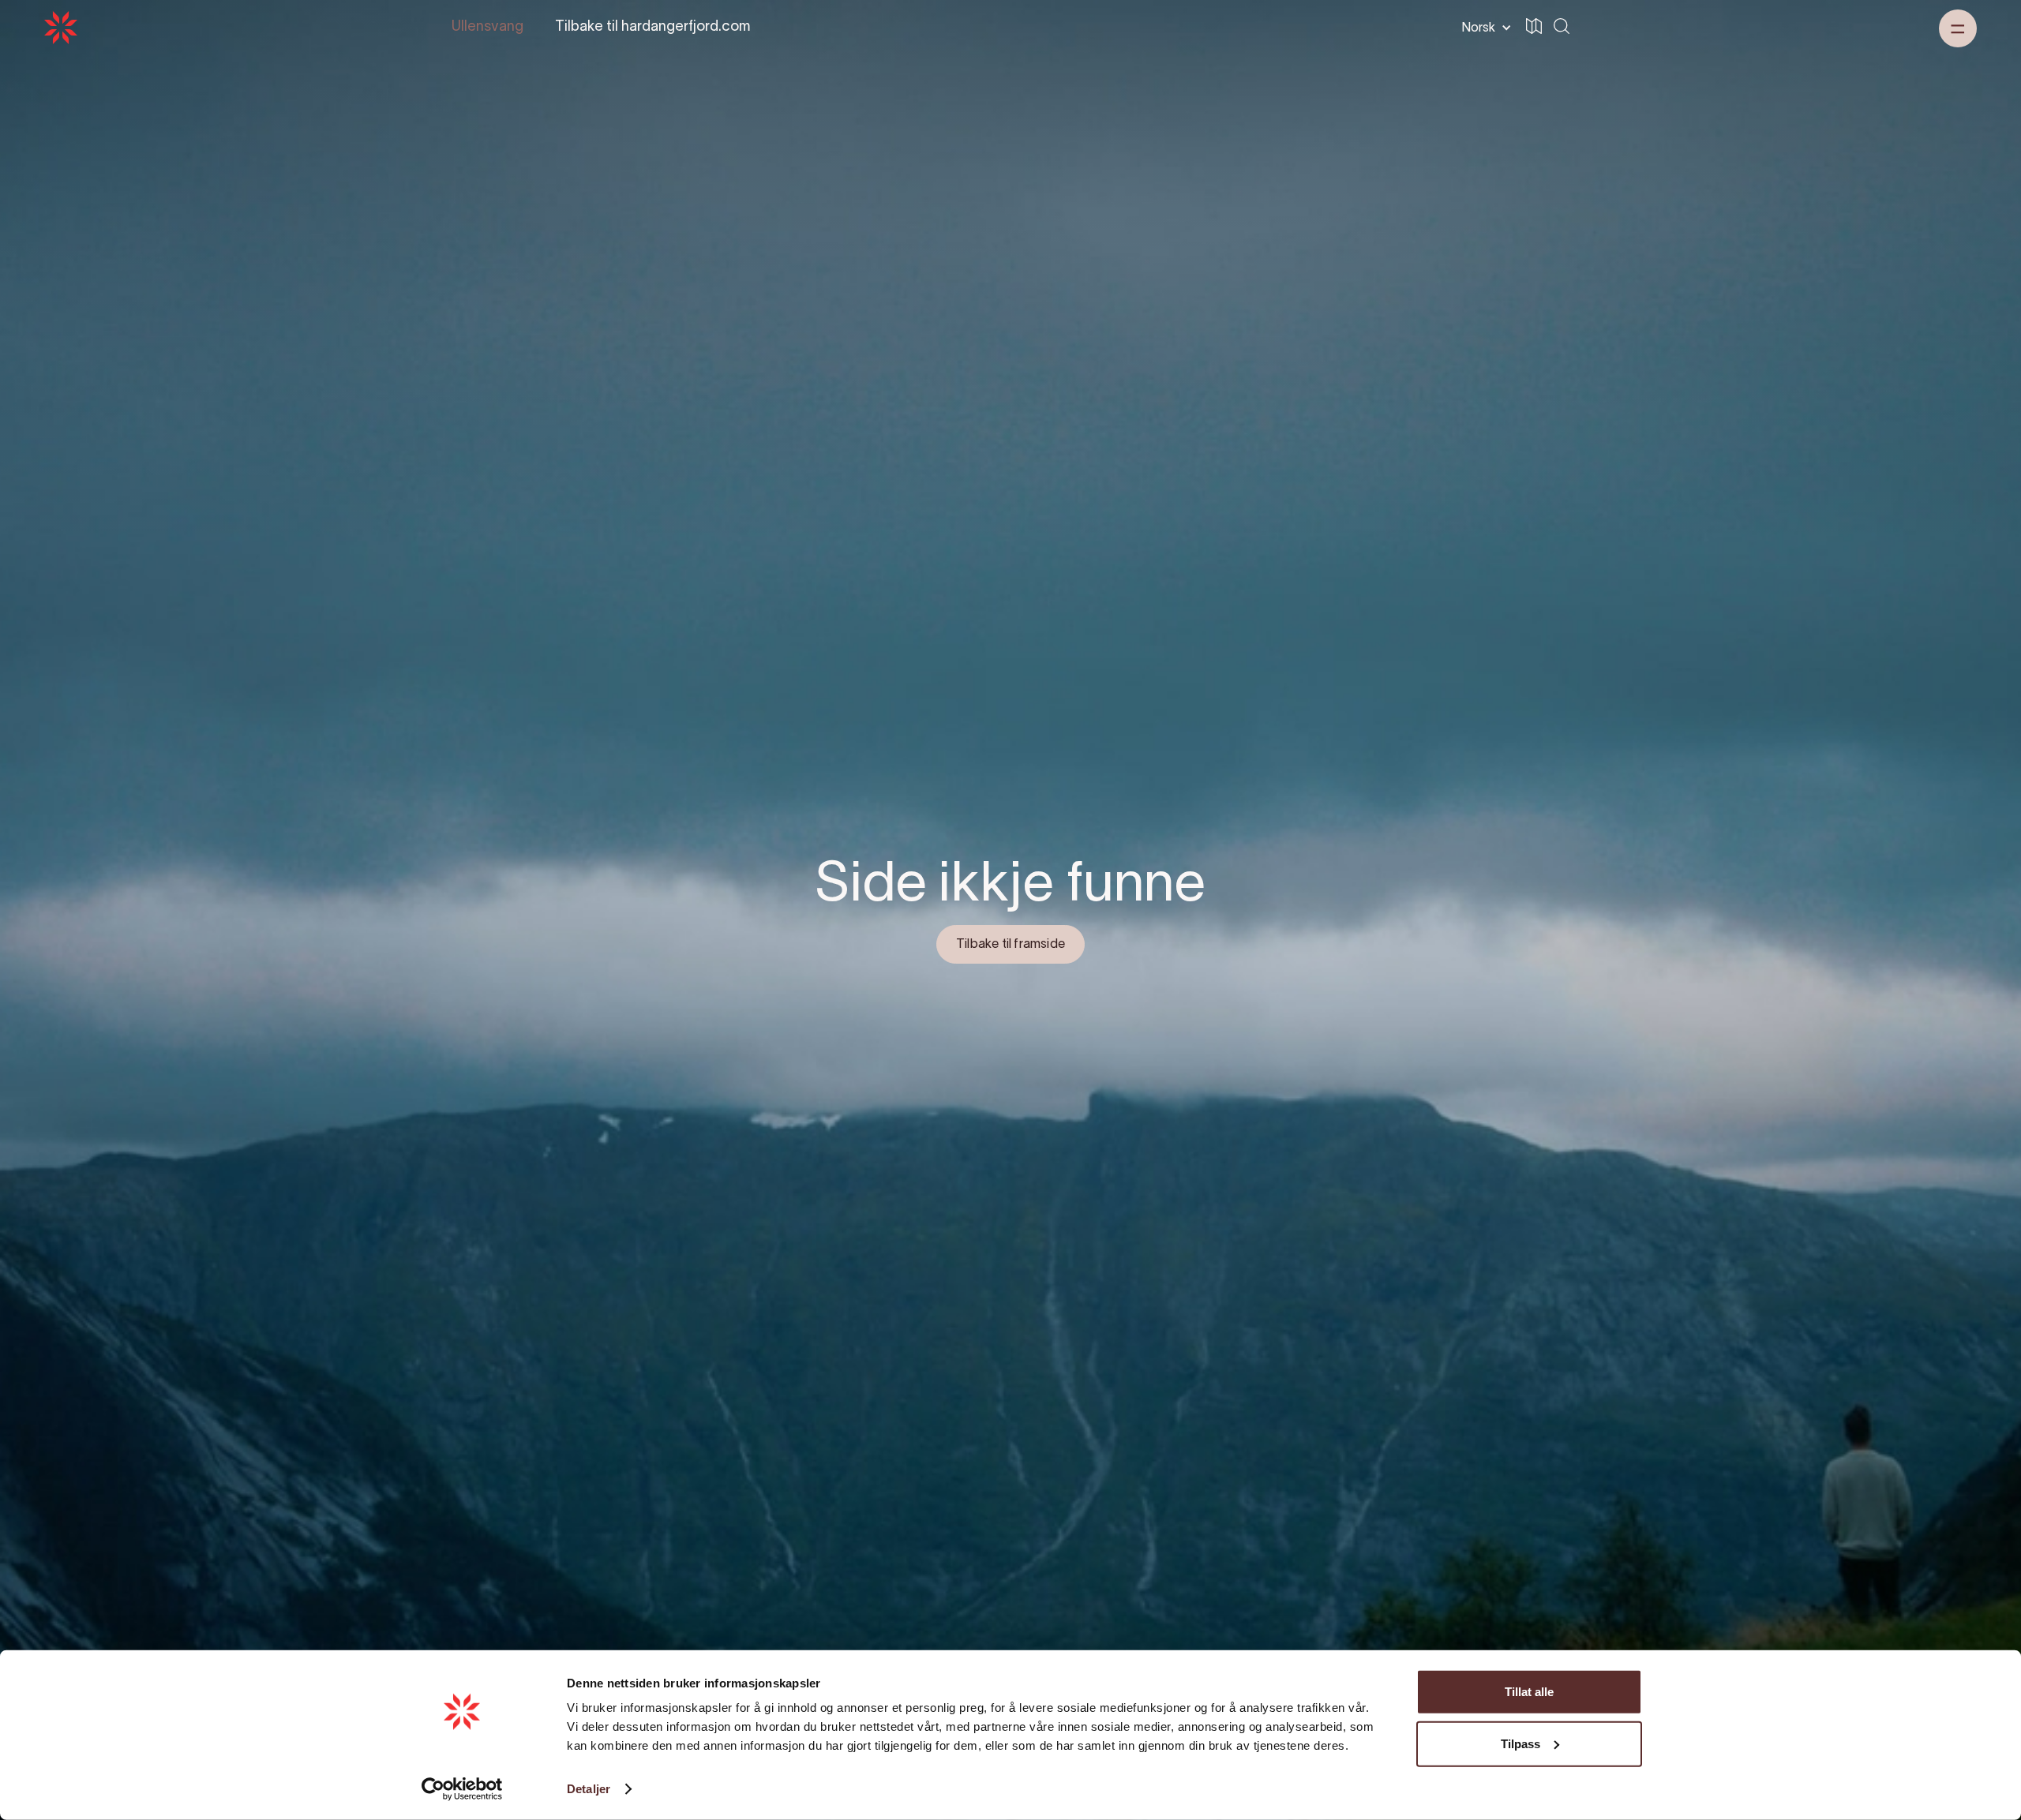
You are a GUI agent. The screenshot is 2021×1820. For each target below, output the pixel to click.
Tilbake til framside (1010, 945)
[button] (1483, 28)
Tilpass (1520, 1743)
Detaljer (589, 1789)
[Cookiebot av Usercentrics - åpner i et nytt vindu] (462, 1789)
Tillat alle (1529, 1692)
